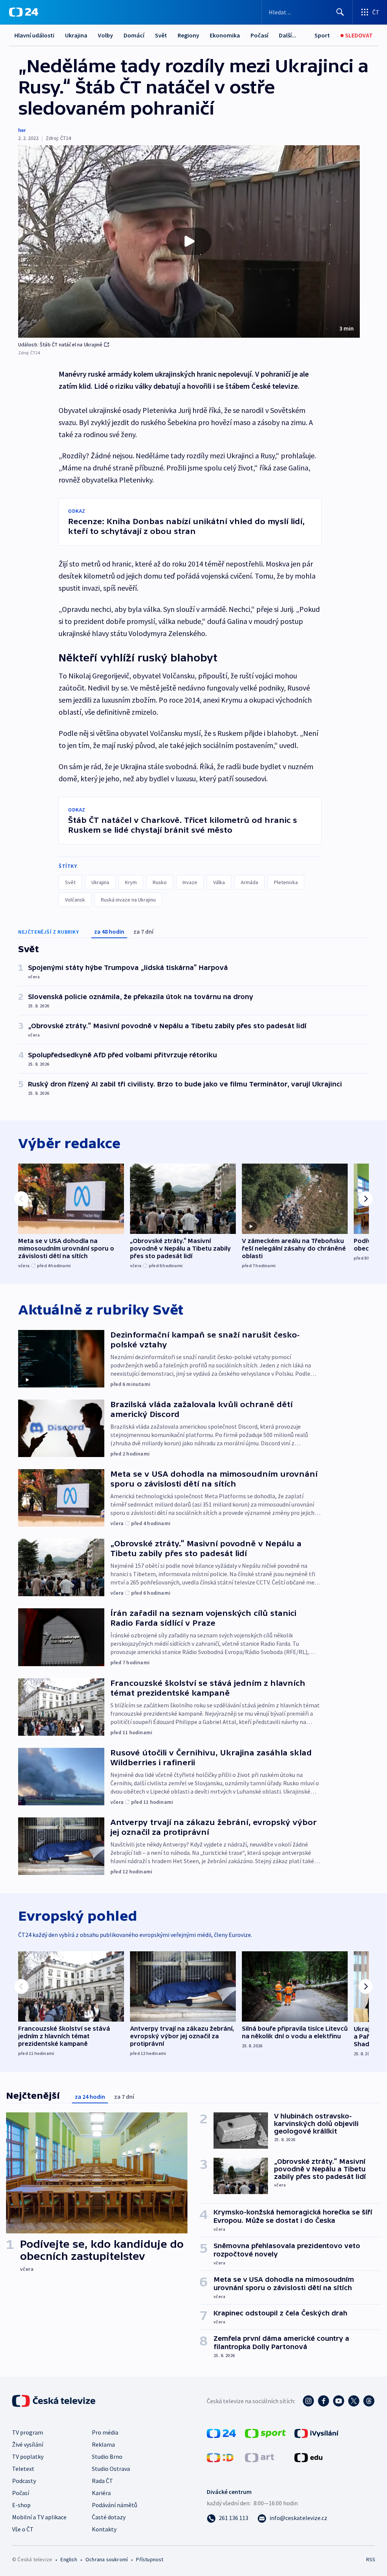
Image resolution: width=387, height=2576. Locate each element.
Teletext (23, 2469)
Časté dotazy (109, 2517)
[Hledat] (340, 12)
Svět (161, 35)
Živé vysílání (28, 2444)
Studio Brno (107, 2457)
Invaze (190, 882)
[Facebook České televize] (324, 2401)
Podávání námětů (115, 2505)
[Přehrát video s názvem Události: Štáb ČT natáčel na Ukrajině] (189, 241)
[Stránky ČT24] (221, 2433)
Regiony (188, 35)
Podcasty (24, 2481)
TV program (28, 2432)
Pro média (105, 2432)
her (22, 130)
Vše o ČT (23, 2529)
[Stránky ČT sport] (265, 2433)
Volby (105, 35)
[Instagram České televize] (308, 2401)
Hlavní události (34, 35)
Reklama (103, 2444)
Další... (288, 35)
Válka (219, 882)
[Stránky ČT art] (259, 2457)
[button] (189, 241)
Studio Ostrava (111, 2469)
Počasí (259, 35)
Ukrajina (76, 35)
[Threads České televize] (369, 2401)
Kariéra (101, 2493)
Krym (131, 882)
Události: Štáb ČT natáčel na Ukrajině (60, 345)
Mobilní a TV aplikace (39, 2517)
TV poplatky (28, 2457)
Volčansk (75, 900)
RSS (371, 2559)
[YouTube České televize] (339, 2401)
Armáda (249, 882)
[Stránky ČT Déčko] (220, 2457)
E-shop (21, 2505)
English (69, 2559)
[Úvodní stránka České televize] (54, 2401)
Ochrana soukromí (107, 2559)
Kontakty (104, 2529)
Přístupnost (150, 2559)
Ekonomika (225, 35)
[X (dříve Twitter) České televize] (354, 2401)
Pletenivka (286, 882)
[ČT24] (24, 12)
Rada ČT (102, 2481)
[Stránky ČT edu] (308, 2457)
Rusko (160, 882)
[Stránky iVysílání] (317, 2433)
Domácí (134, 35)
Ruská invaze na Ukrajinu (128, 900)
